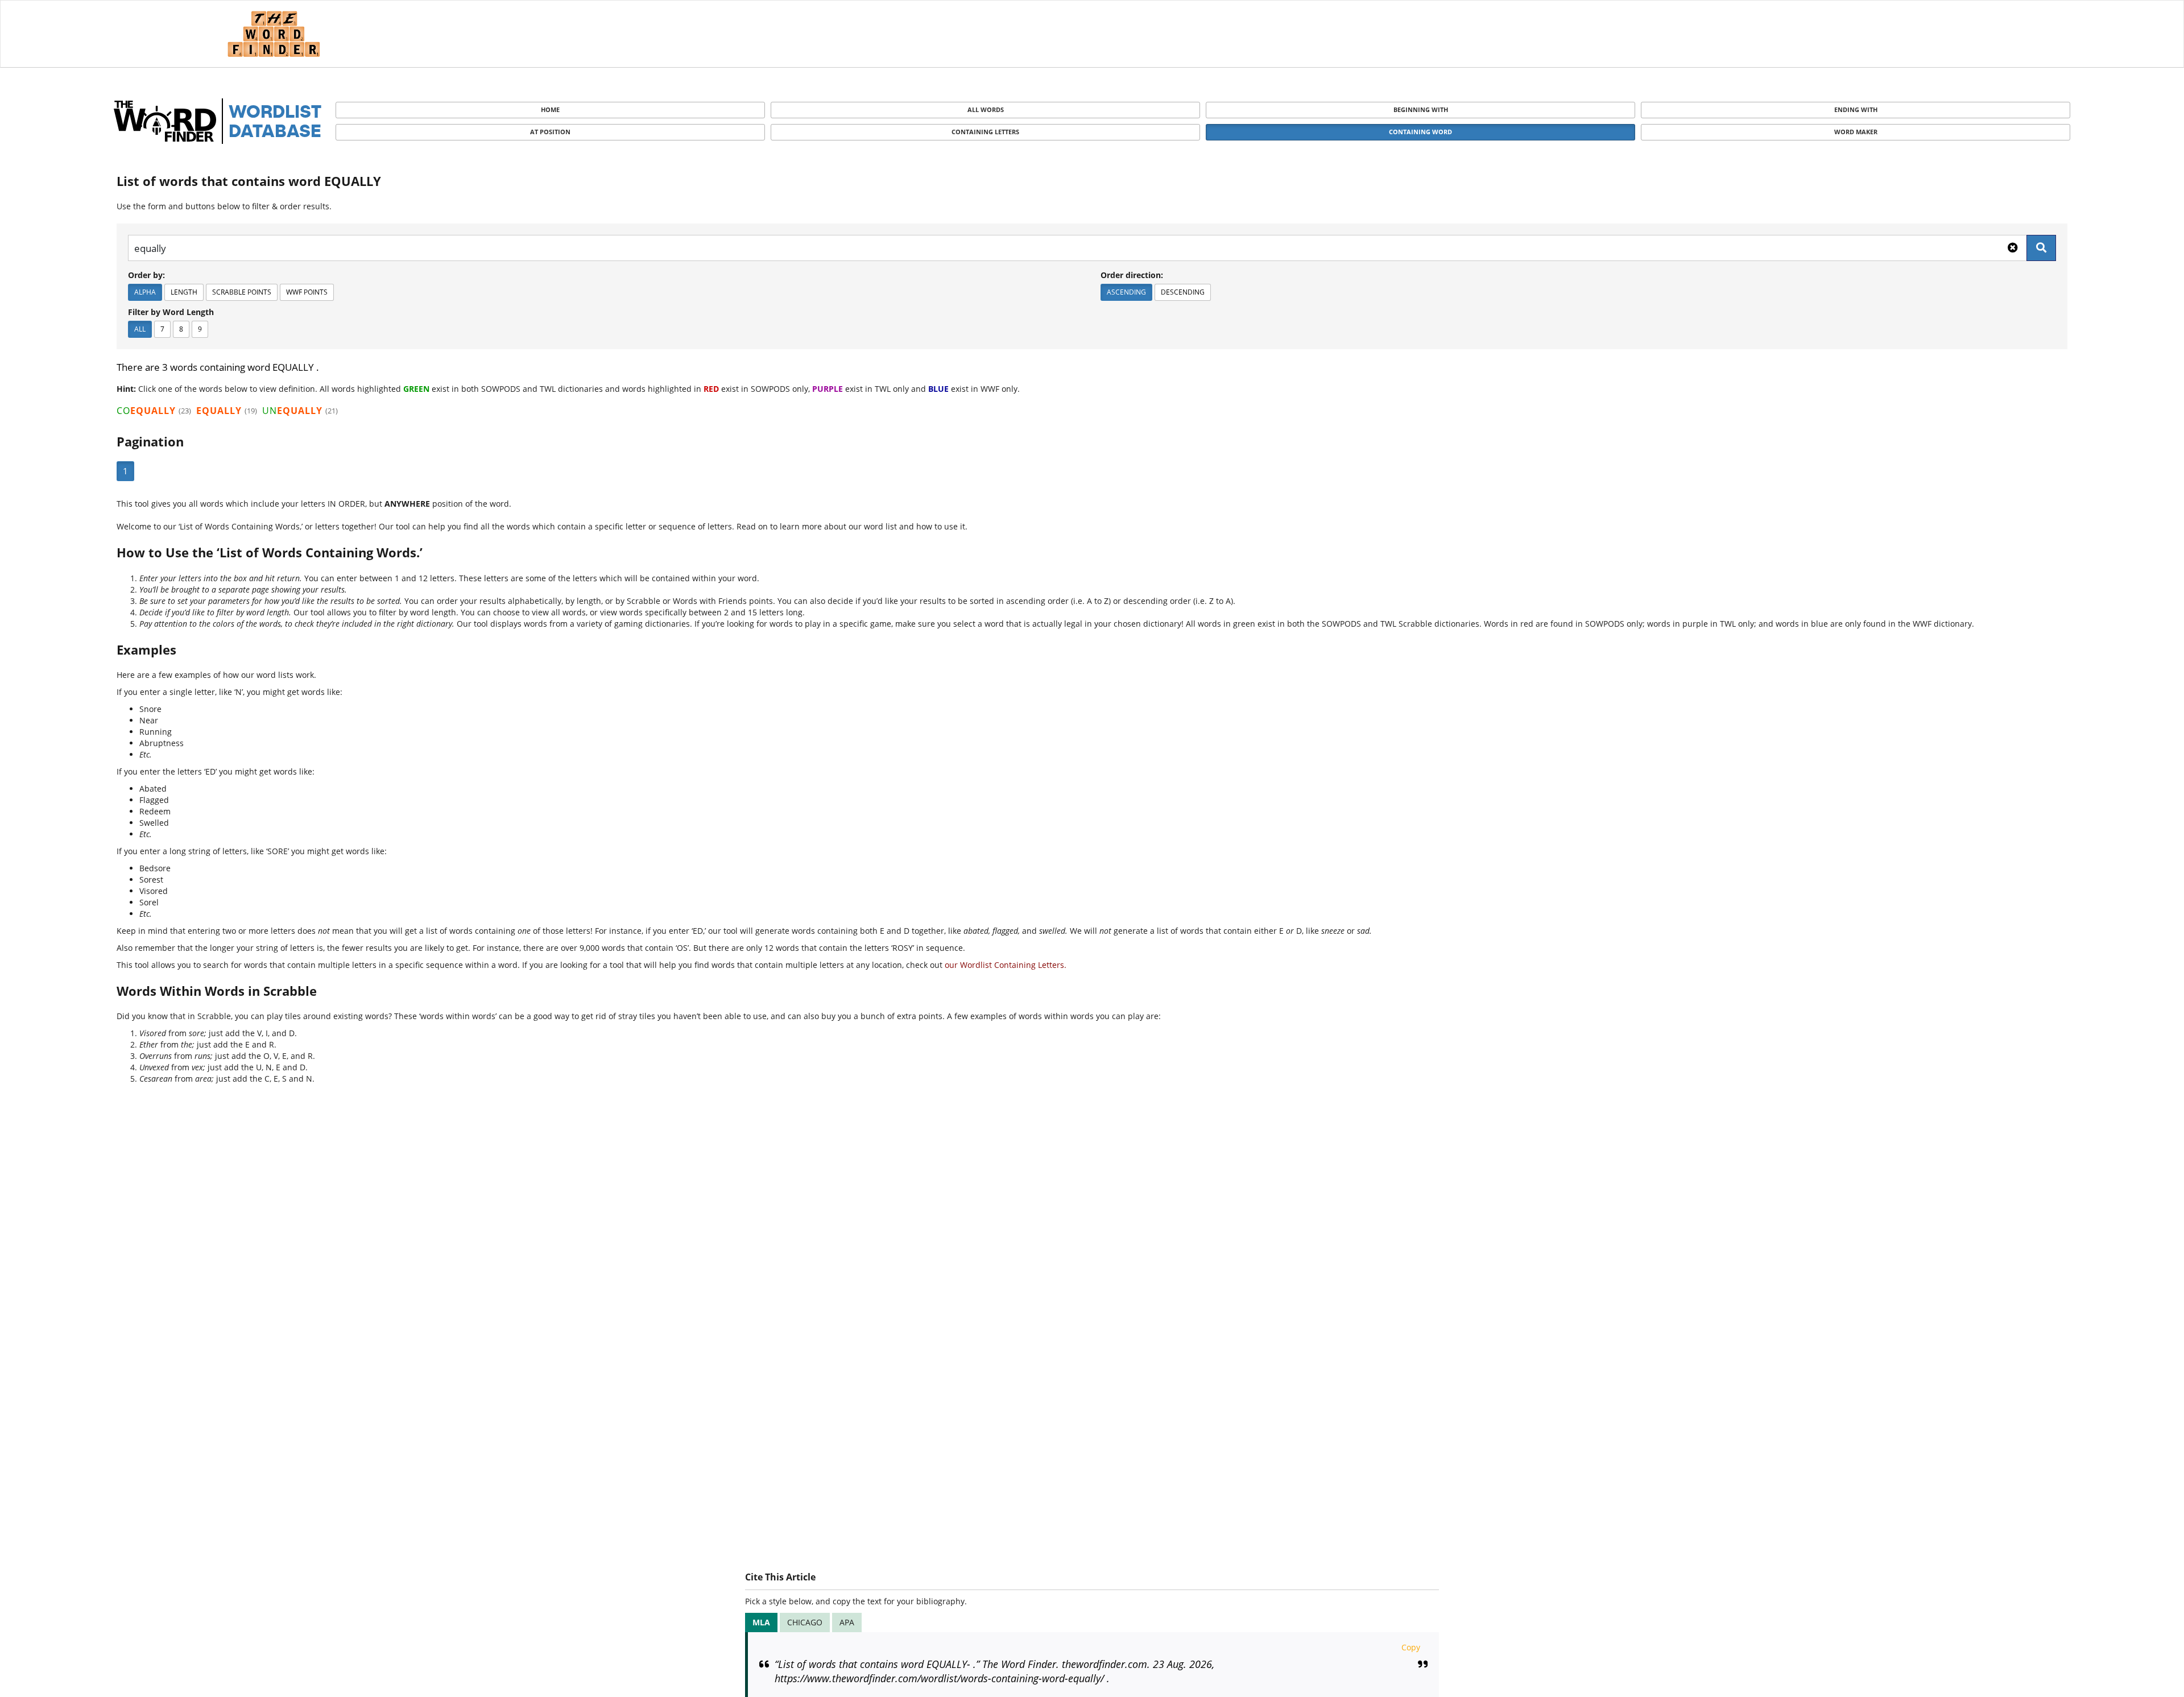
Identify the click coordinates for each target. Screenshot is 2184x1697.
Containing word (1420, 132)
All (140, 329)
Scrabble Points (242, 292)
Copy (1411, 1647)
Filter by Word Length (171, 312)
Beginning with (1421, 109)
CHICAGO (805, 1622)
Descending (1183, 292)
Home (550, 109)
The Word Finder (274, 34)
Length (184, 292)
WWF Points (307, 292)
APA (847, 1622)
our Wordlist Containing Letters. (1006, 965)
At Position (550, 132)
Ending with (1856, 109)
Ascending (1126, 292)
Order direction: (1132, 275)
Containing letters (985, 132)
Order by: (146, 275)
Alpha (145, 292)
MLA (761, 1622)
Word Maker (1856, 132)
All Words (986, 109)
